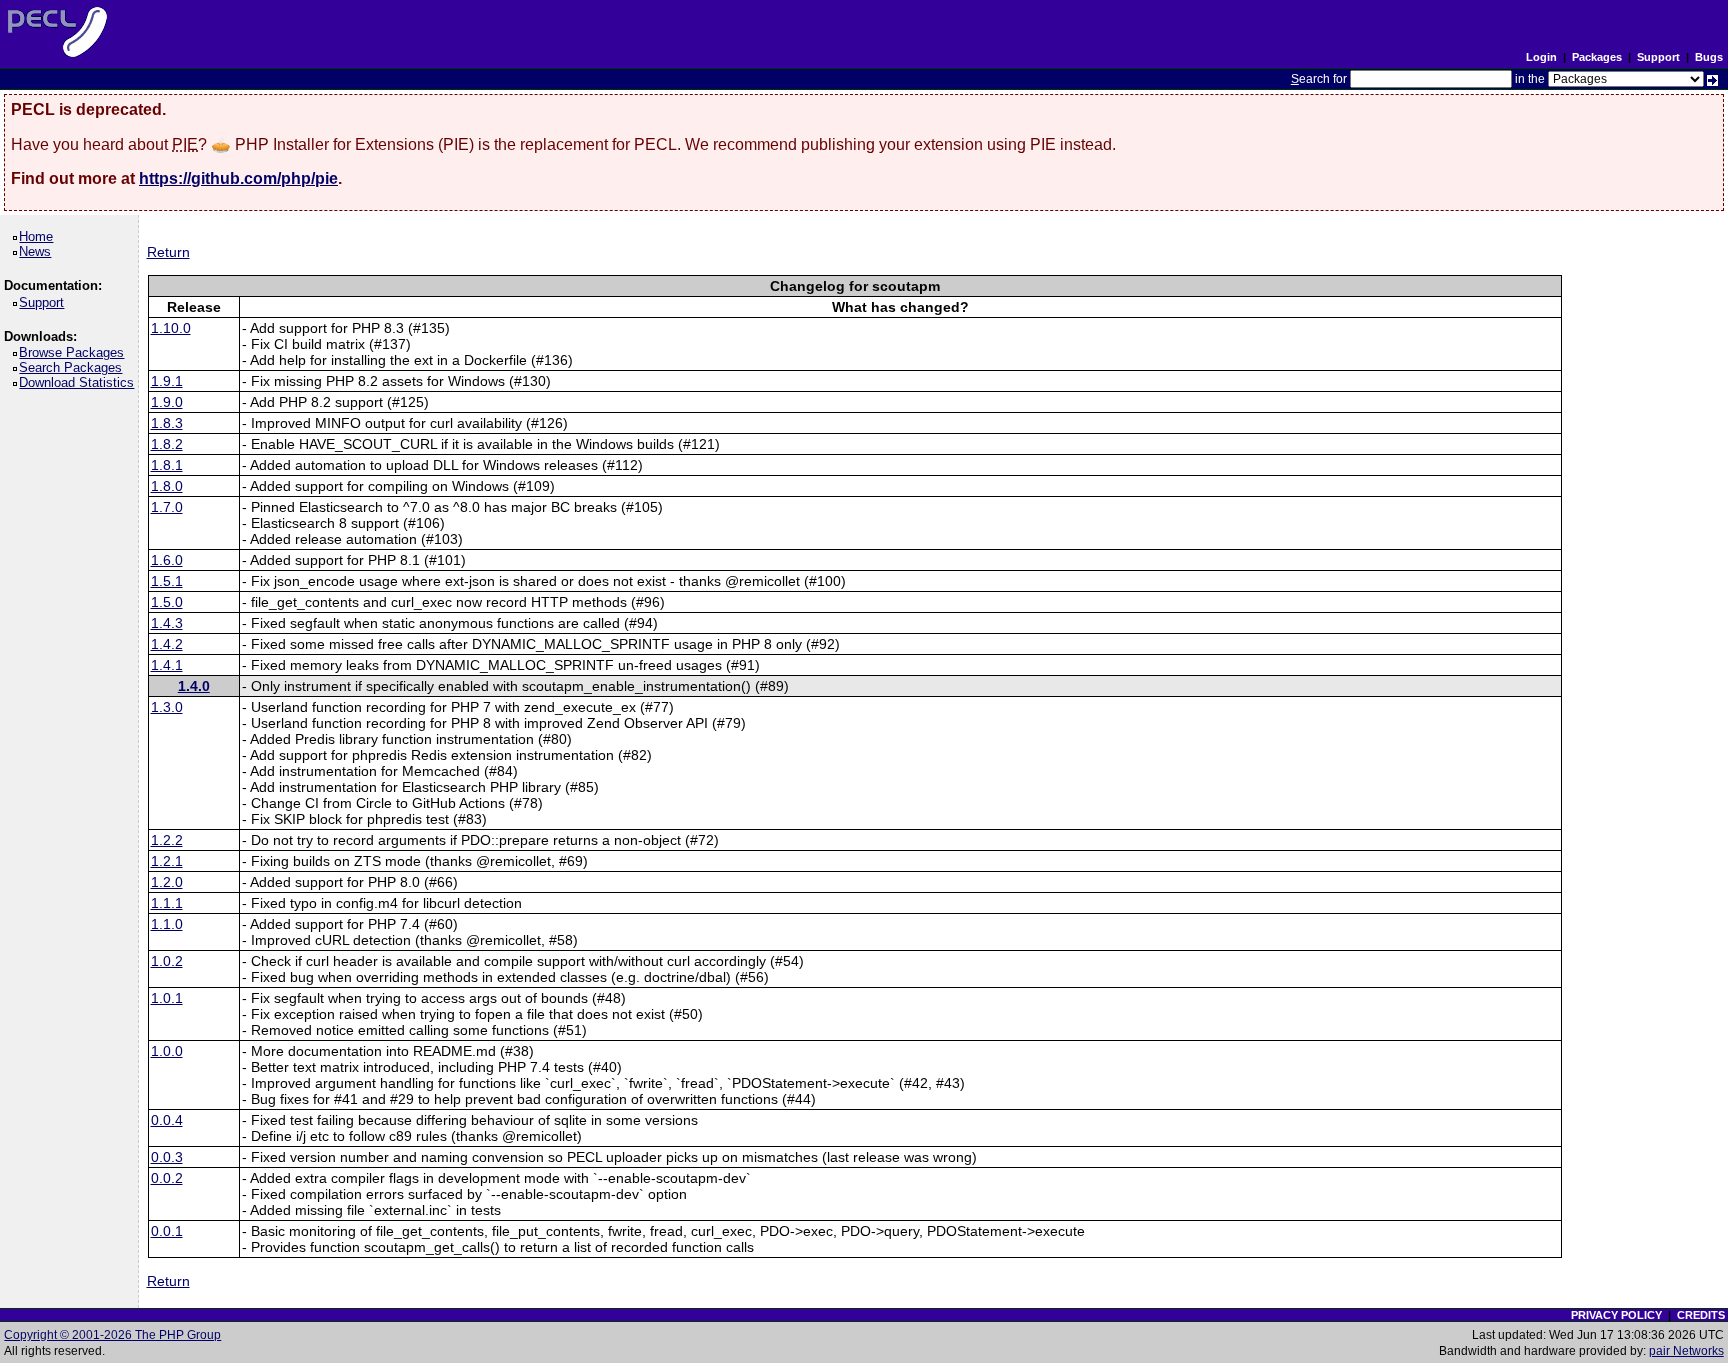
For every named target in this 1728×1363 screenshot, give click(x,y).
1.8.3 (167, 423)
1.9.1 (167, 381)
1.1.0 (167, 924)
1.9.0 (167, 402)
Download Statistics (80, 382)
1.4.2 (167, 644)
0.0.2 (167, 1178)
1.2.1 (167, 861)
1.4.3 (167, 623)
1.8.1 (167, 465)
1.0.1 (167, 998)
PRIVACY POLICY (1616, 1315)
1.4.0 (194, 686)
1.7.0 (167, 507)
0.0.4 (167, 1120)
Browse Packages (75, 352)
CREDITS (1701, 1315)
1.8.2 (167, 444)
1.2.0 (167, 882)
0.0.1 (167, 1231)
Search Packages (74, 367)
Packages (1597, 57)
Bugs (1709, 57)
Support (1658, 57)
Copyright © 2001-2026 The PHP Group (112, 1335)
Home (39, 236)
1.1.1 (167, 903)
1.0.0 (167, 1051)
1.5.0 (167, 602)
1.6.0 (167, 560)
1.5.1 (167, 581)
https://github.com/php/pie (238, 178)
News (38, 251)
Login (1541, 57)
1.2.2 (167, 840)
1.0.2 (167, 961)
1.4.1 (167, 665)
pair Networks (1686, 1351)
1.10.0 (171, 328)
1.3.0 (167, 707)
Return (168, 252)
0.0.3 (167, 1157)
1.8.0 (167, 486)
